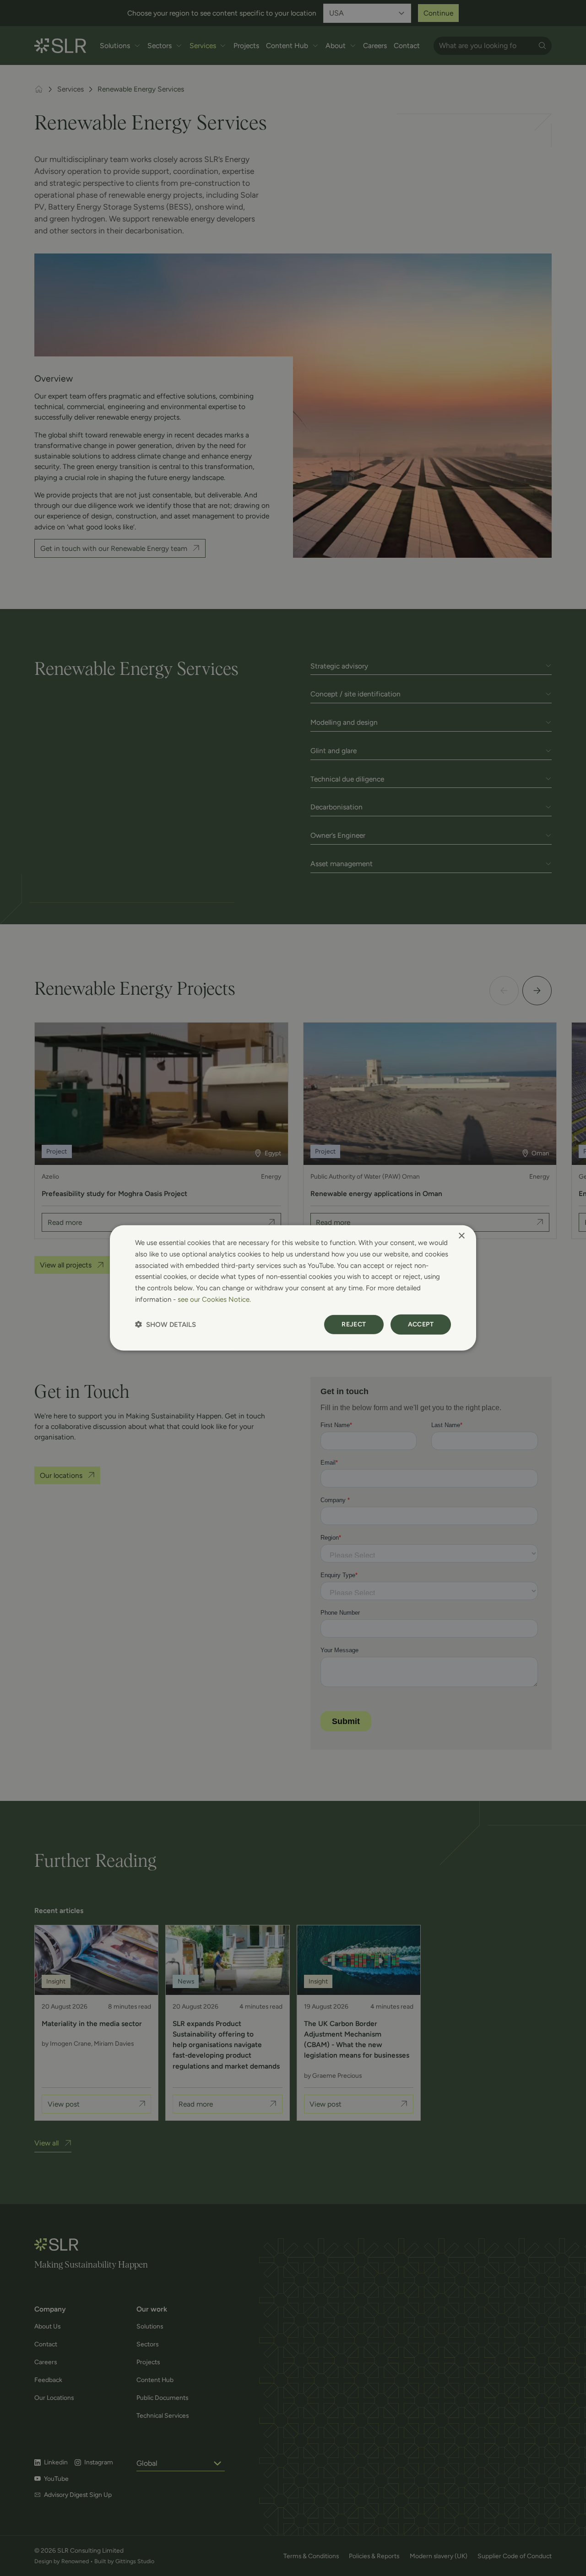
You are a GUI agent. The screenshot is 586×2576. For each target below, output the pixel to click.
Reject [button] (354, 1324)
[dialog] (293, 1288)
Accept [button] (421, 1324)
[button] (165, 1324)
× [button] (461, 1236)
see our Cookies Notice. (214, 1299)
